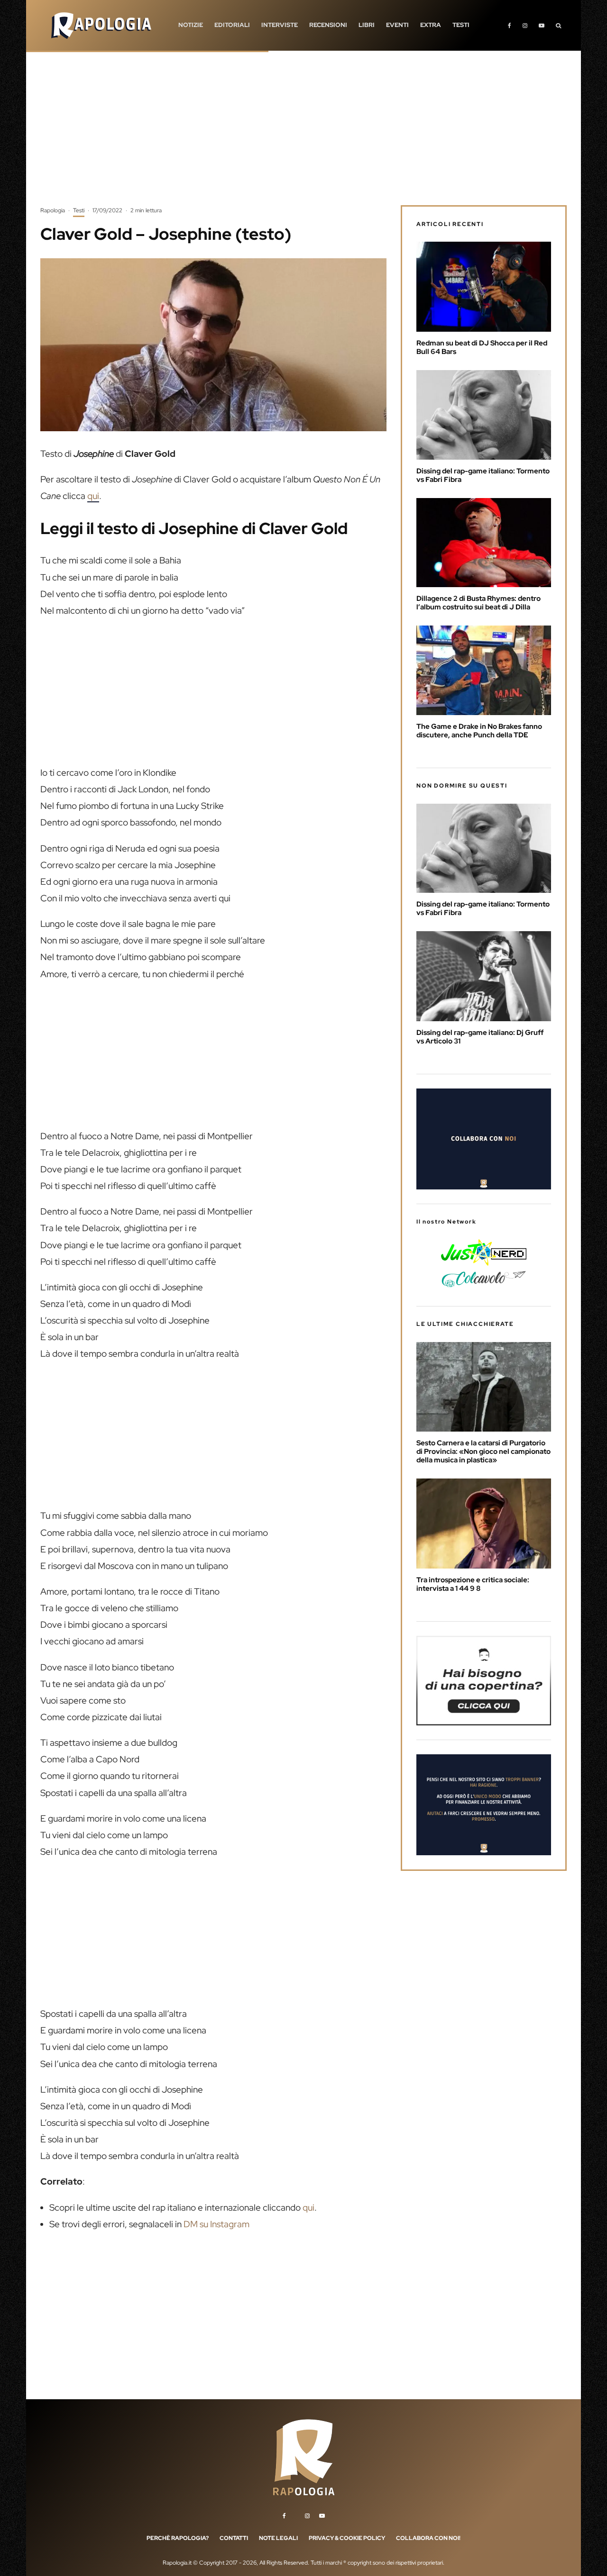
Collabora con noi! (428, 2538)
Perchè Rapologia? (178, 2538)
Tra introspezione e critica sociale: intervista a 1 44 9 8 (473, 1584)
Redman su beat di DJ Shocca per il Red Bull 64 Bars (482, 347)
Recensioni (328, 25)
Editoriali (232, 25)
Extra (431, 25)
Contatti (234, 2538)
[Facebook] (510, 25)
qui (93, 496)
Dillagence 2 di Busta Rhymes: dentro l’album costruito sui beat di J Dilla (478, 603)
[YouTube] (542, 25)
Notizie (191, 25)
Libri (367, 25)
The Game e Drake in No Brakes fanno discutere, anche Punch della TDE (479, 731)
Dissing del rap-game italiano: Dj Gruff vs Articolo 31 (480, 1037)
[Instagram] (525, 25)
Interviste (280, 25)
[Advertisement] (303, 135)
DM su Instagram (216, 2224)
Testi (461, 25)
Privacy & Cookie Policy (347, 2538)
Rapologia (53, 210)
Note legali (278, 2538)
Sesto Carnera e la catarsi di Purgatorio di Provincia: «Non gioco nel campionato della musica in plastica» (483, 1451)
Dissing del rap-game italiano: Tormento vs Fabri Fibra (483, 475)
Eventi (397, 25)
